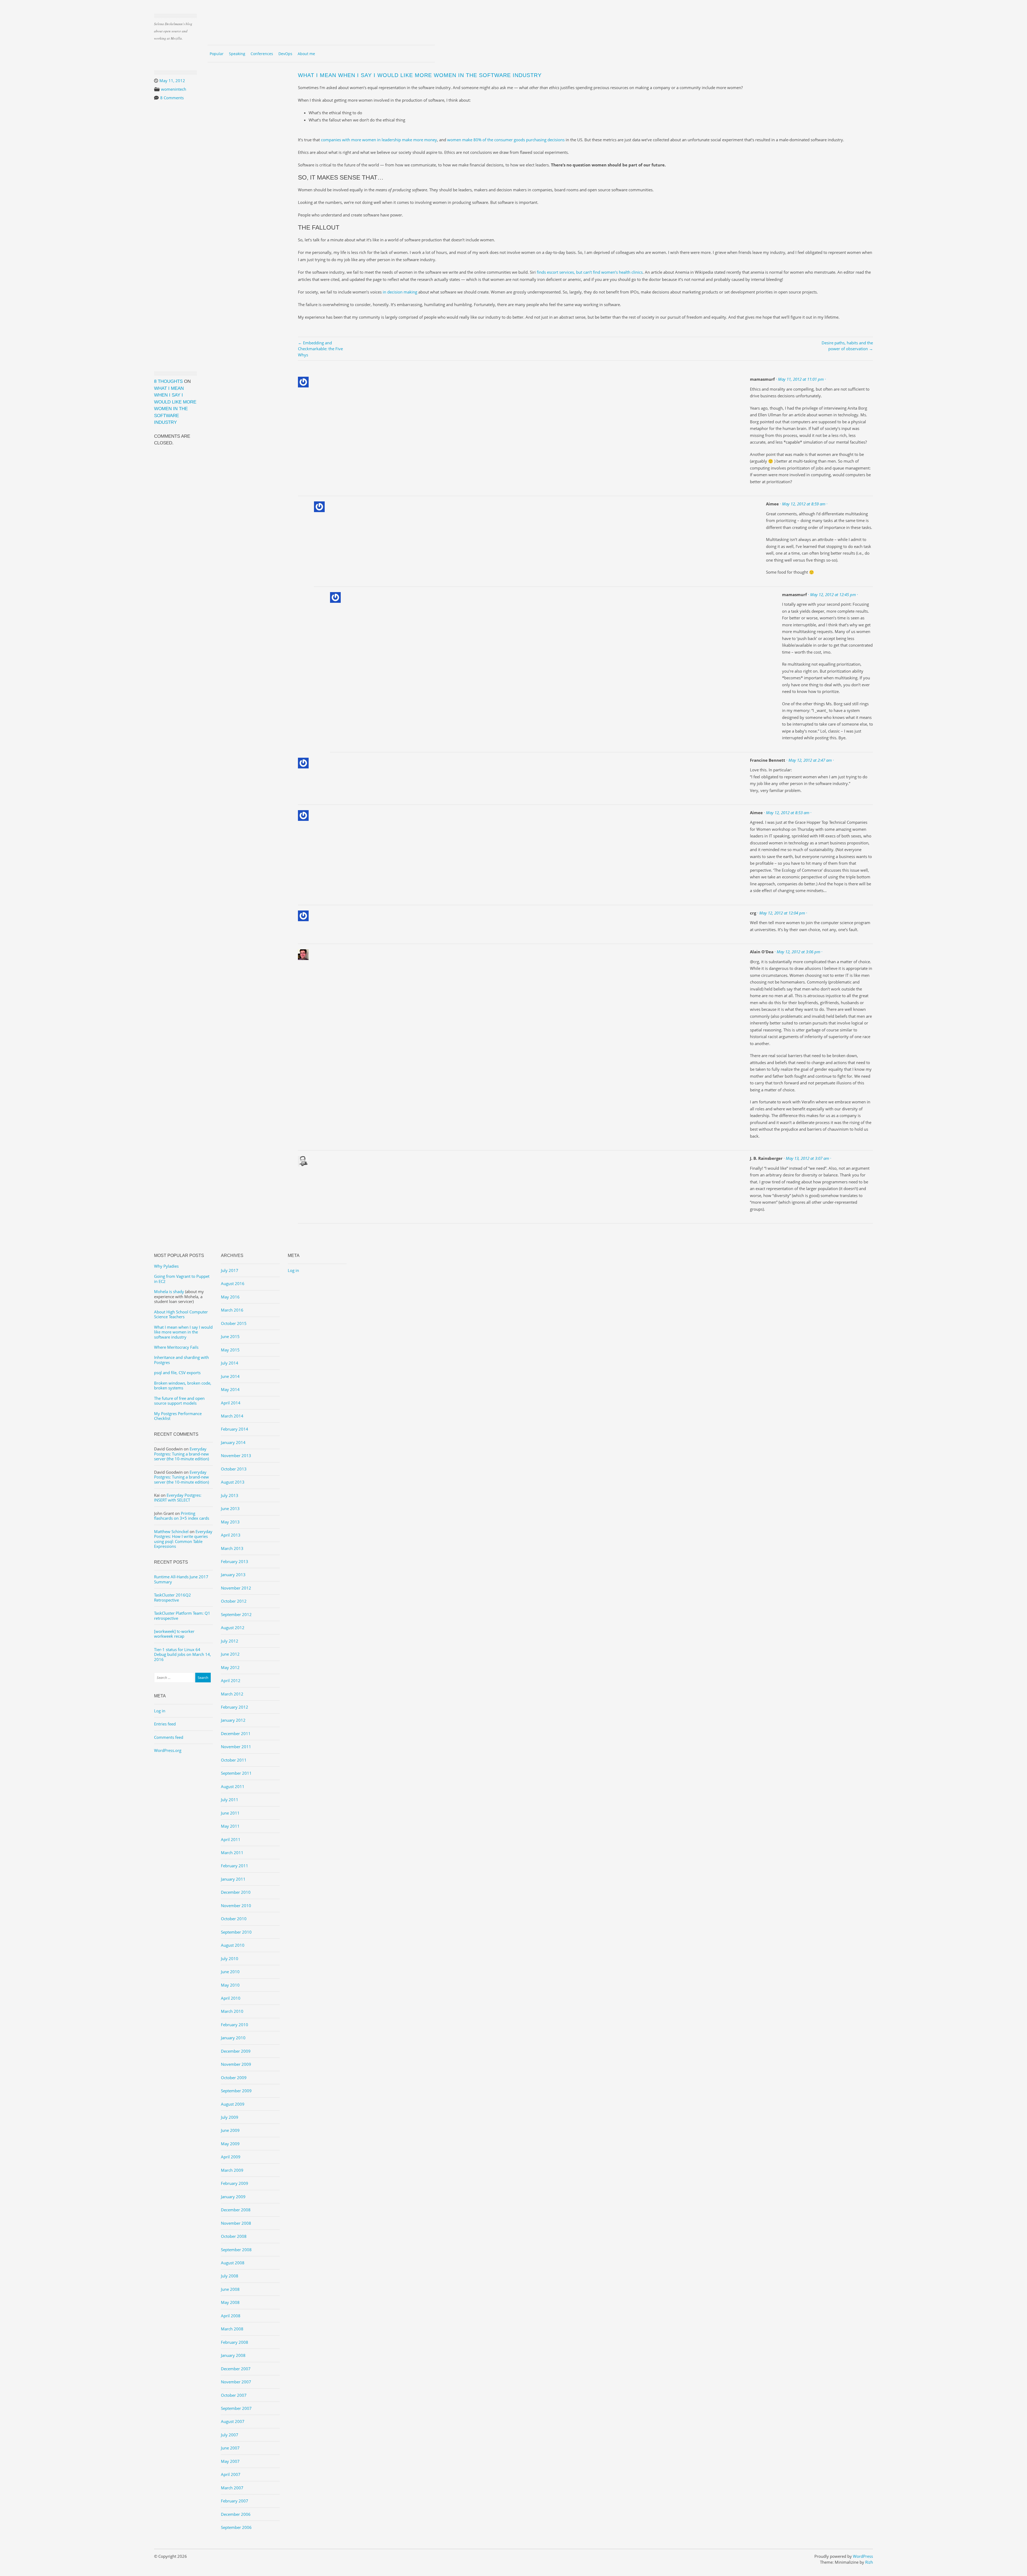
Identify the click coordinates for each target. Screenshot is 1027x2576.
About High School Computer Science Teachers (181, 1314)
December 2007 (236, 2369)
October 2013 (234, 1469)
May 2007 (230, 2461)
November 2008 (236, 2223)
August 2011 (233, 1786)
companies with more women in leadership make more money (379, 140)
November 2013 (236, 1455)
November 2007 (236, 2382)
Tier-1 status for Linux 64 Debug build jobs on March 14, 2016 (183, 1654)
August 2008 (233, 2263)
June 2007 (230, 2448)
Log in (160, 1711)
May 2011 (230, 1826)
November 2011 (236, 1747)
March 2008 (232, 2329)
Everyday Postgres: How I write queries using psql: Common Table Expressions (183, 1539)
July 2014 (230, 1363)
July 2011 (230, 1800)
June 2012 (230, 1654)
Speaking (237, 54)
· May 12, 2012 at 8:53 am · (788, 813)
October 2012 (234, 1601)
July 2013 (230, 1495)
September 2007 (236, 2408)
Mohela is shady (169, 1291)
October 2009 (234, 2078)
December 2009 (236, 2051)
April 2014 (231, 1403)
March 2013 (232, 1548)
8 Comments (172, 98)
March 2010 (232, 2011)
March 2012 (232, 1694)
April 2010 (231, 1998)
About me (306, 54)
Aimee (772, 504)
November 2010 (236, 1906)
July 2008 (230, 2276)
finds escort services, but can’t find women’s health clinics (590, 272)
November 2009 (236, 2064)
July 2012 (230, 1641)
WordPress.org (168, 1750)
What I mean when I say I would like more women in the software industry (183, 1332)
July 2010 (230, 1958)
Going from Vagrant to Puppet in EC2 (182, 1279)
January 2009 (233, 2197)
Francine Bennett (768, 760)
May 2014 (230, 1389)
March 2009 (232, 2170)
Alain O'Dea (762, 952)
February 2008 (235, 2342)
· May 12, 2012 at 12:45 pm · (833, 595)
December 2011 (236, 1733)
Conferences (262, 54)
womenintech (174, 89)
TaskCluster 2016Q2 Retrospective (173, 1597)
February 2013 (235, 1561)
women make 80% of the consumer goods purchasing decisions (506, 140)
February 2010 (235, 2025)
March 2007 (232, 2488)
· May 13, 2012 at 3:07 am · (807, 1158)
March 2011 (232, 1853)
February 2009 (235, 2183)
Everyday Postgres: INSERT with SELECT (178, 1497)
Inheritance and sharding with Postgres (181, 1360)
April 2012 (231, 1681)
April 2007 (231, 2474)
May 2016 (230, 1297)
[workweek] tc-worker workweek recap (174, 1634)
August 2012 (233, 1628)
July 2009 (230, 2117)
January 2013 (233, 1575)
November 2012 (236, 1588)
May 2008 (230, 2302)
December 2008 (236, 2210)
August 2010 (233, 1945)
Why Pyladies (166, 1266)
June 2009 (230, 2130)
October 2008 (234, 2236)
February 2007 (235, 2501)
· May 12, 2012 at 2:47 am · (810, 760)
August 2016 (233, 1283)
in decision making (400, 292)
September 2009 (236, 2091)
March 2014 (232, 1416)
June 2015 (230, 1336)
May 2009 (230, 2144)
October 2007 (234, 2395)
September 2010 (236, 1932)
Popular (217, 54)
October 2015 (234, 1323)
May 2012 (230, 1667)
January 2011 (233, 1879)
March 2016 (232, 1310)
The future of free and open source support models (179, 1401)
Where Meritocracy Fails (176, 1347)
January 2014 (233, 1442)
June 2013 (230, 1508)
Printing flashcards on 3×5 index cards (182, 1516)
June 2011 (230, 1813)
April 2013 (231, 1535)
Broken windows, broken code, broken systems (183, 1385)
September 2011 (236, 1773)
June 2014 (230, 1376)
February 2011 (235, 1866)
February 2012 (235, 1707)
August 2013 (233, 1482)
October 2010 (234, 1919)
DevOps (285, 54)
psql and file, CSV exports (177, 1373)
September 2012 (236, 1614)
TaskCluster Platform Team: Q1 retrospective (182, 1615)
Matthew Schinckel (171, 1531)
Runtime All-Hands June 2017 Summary (181, 1579)
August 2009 (233, 2104)
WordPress (863, 2556)
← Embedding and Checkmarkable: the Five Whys (320, 349)
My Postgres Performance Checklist (178, 1416)
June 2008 (230, 2289)
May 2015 (230, 1350)
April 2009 (231, 2157)
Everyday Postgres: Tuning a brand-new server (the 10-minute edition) (181, 1454)
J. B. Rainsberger (766, 1158)
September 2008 (236, 2250)
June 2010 (230, 1972)
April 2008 (231, 2316)
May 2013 (230, 1522)
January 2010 (233, 2038)
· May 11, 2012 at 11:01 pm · (801, 379)
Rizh (869, 2562)
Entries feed (165, 1724)
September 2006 (236, 2527)
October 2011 (234, 1760)
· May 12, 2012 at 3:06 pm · (798, 952)
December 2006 (236, 2514)
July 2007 (230, 2435)
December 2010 (236, 1892)
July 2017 (230, 1270)
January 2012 (233, 1720)
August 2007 (233, 2421)
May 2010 (230, 1985)
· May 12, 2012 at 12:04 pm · (782, 913)
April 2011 (231, 1839)
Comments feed (169, 1737)
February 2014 (235, 1429)
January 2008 (233, 2355)
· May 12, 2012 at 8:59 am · (804, 504)
